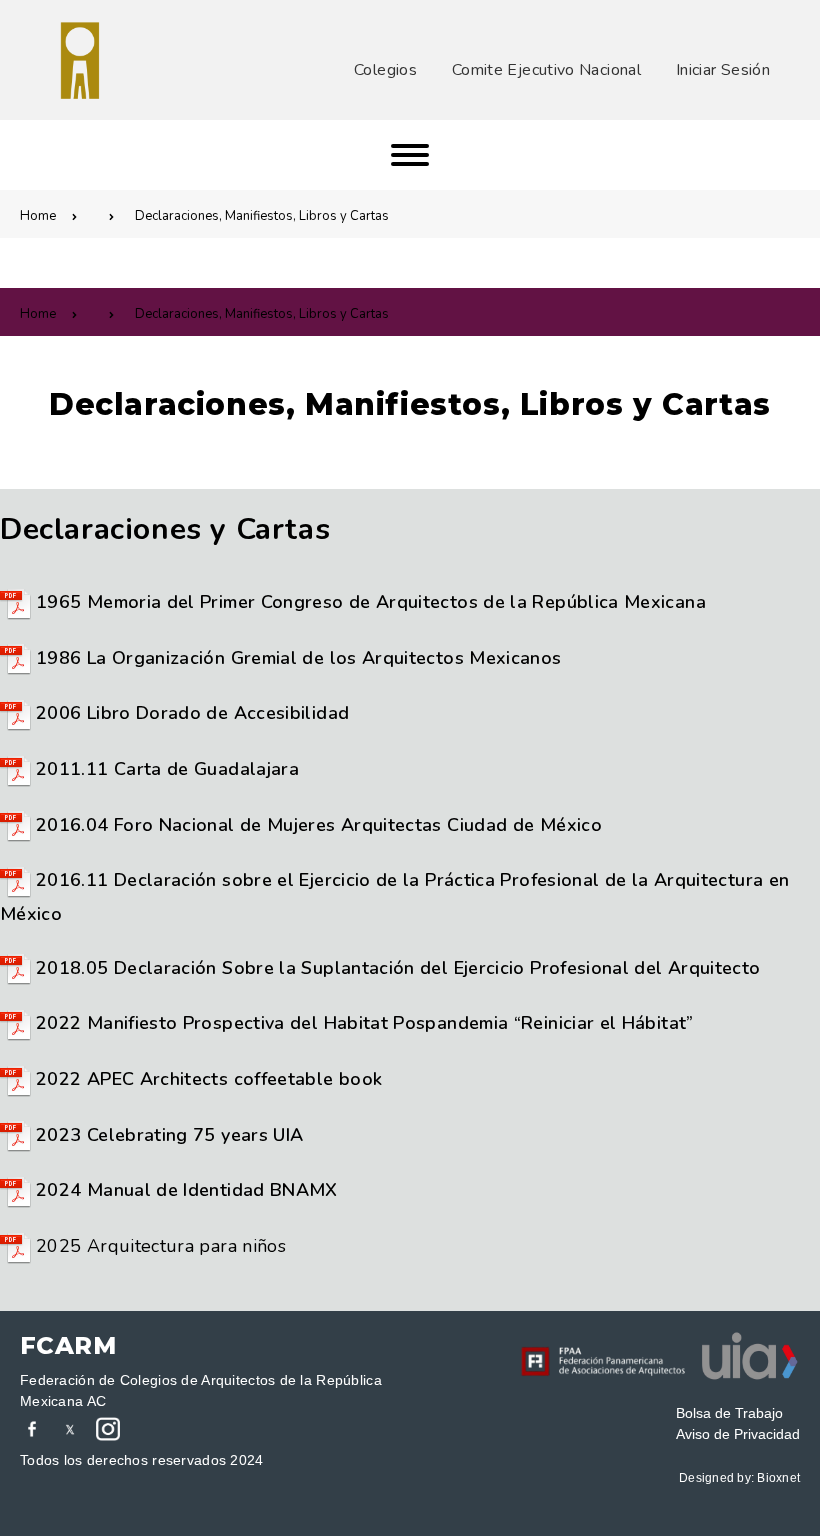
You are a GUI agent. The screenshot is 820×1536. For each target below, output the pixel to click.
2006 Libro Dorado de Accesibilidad (192, 713)
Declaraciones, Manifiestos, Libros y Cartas (262, 216)
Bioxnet (778, 1478)
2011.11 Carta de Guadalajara (167, 769)
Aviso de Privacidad (738, 1434)
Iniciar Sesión (723, 70)
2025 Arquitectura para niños (161, 1246)
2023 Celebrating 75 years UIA (169, 1135)
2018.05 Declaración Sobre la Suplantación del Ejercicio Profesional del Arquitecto (398, 968)
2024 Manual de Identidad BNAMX (187, 1190)
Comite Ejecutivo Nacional (546, 70)
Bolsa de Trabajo (729, 1413)
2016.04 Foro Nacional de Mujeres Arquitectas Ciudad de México (319, 825)
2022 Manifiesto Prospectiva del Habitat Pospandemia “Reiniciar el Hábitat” (365, 1023)
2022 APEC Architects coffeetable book (209, 1079)
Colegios (385, 70)
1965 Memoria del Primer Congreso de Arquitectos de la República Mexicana (371, 602)
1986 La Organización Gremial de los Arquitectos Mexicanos (299, 658)
